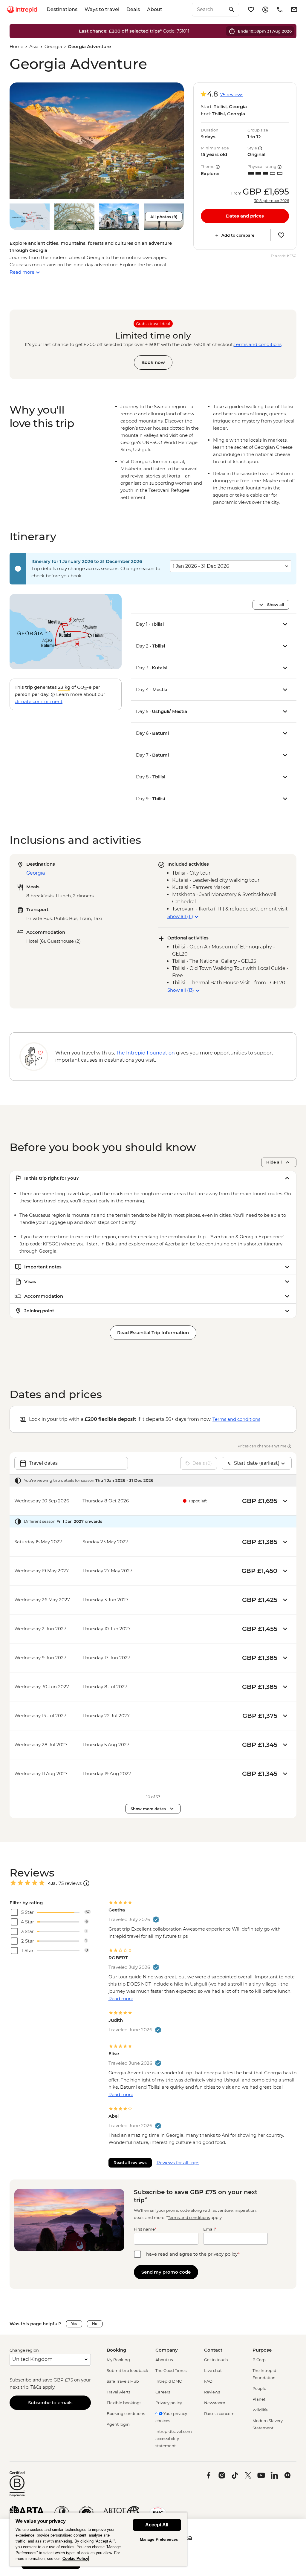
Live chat (213, 2370)
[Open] (86, 1883)
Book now (153, 362)
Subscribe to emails (50, 2403)
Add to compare (238, 235)
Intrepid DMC (169, 2381)
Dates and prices (245, 216)
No (95, 2324)
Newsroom (215, 2403)
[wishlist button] (281, 235)
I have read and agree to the (192, 2254)
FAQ (208, 2381)
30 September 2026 (271, 201)
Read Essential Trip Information (153, 1333)
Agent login (118, 2424)
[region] (98, 2539)
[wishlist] (251, 10)
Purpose (262, 2350)
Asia (34, 46)
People (259, 2388)
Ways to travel (102, 9)
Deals (133, 9)
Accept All (157, 2525)
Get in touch (216, 2360)
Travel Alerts (118, 2392)
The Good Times (171, 2370)
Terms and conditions (258, 344)
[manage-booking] (265, 10)
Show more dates (148, 1809)
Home (16, 46)
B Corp (259, 2360)
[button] (97, 141)
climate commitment (39, 701)
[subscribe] (294, 10)
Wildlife (260, 2410)
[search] (209, 10)
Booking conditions (126, 2413)
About (155, 9)
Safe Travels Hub (123, 2381)
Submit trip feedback (127, 2370)
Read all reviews (130, 2162)
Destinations (62, 9)
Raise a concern (219, 2413)
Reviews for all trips (178, 2163)
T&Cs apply (42, 2387)
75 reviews (232, 95)
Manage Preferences (159, 2539)
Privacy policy (169, 2403)
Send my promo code (166, 2272)
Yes (74, 2324)
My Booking (118, 2360)
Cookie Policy (75, 2559)
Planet (259, 2399)
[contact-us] (280, 10)
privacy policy (223, 2254)
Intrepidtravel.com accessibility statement (174, 2439)
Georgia (53, 46)
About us (164, 2360)
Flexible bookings (124, 2403)
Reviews (212, 2392)
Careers (163, 2392)
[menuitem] (22, 10)
